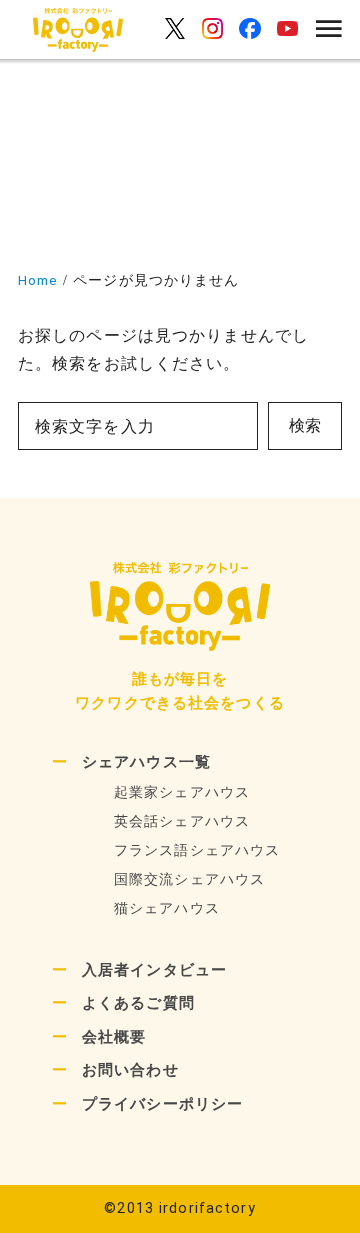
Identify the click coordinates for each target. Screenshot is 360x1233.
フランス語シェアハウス (197, 850)
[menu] (324, 30)
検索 (305, 425)
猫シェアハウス (167, 908)
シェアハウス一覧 (146, 762)
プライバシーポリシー (162, 1104)
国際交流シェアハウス (189, 879)
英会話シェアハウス (182, 821)
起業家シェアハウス (182, 792)
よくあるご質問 (138, 1003)
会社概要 (114, 1037)
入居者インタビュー (154, 970)
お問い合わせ (130, 1070)
